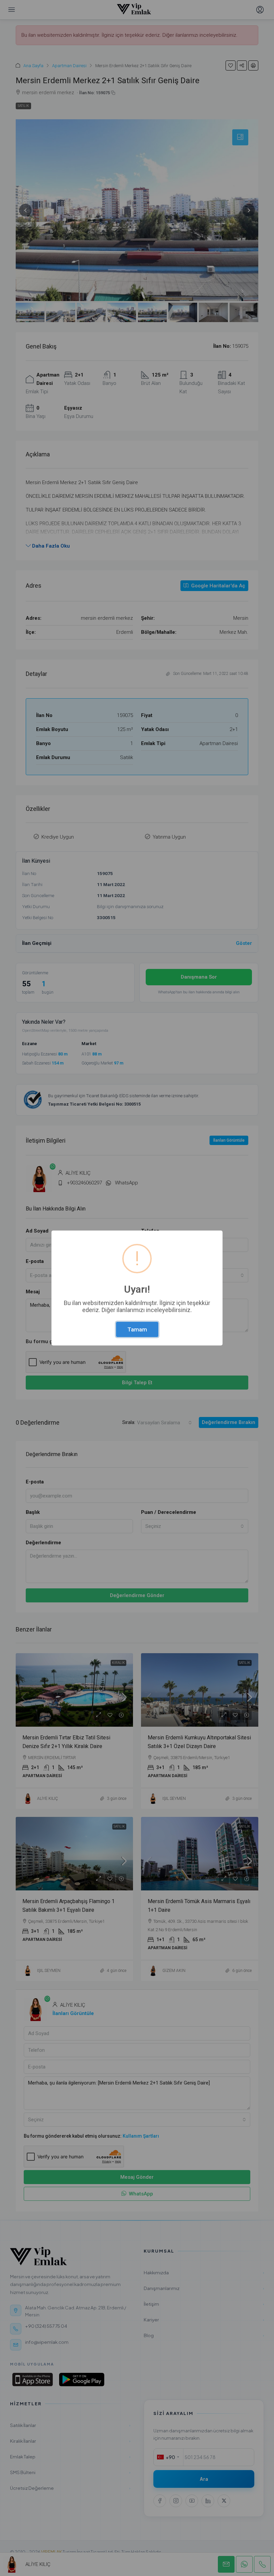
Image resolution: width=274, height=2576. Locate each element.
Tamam (137, 1329)
